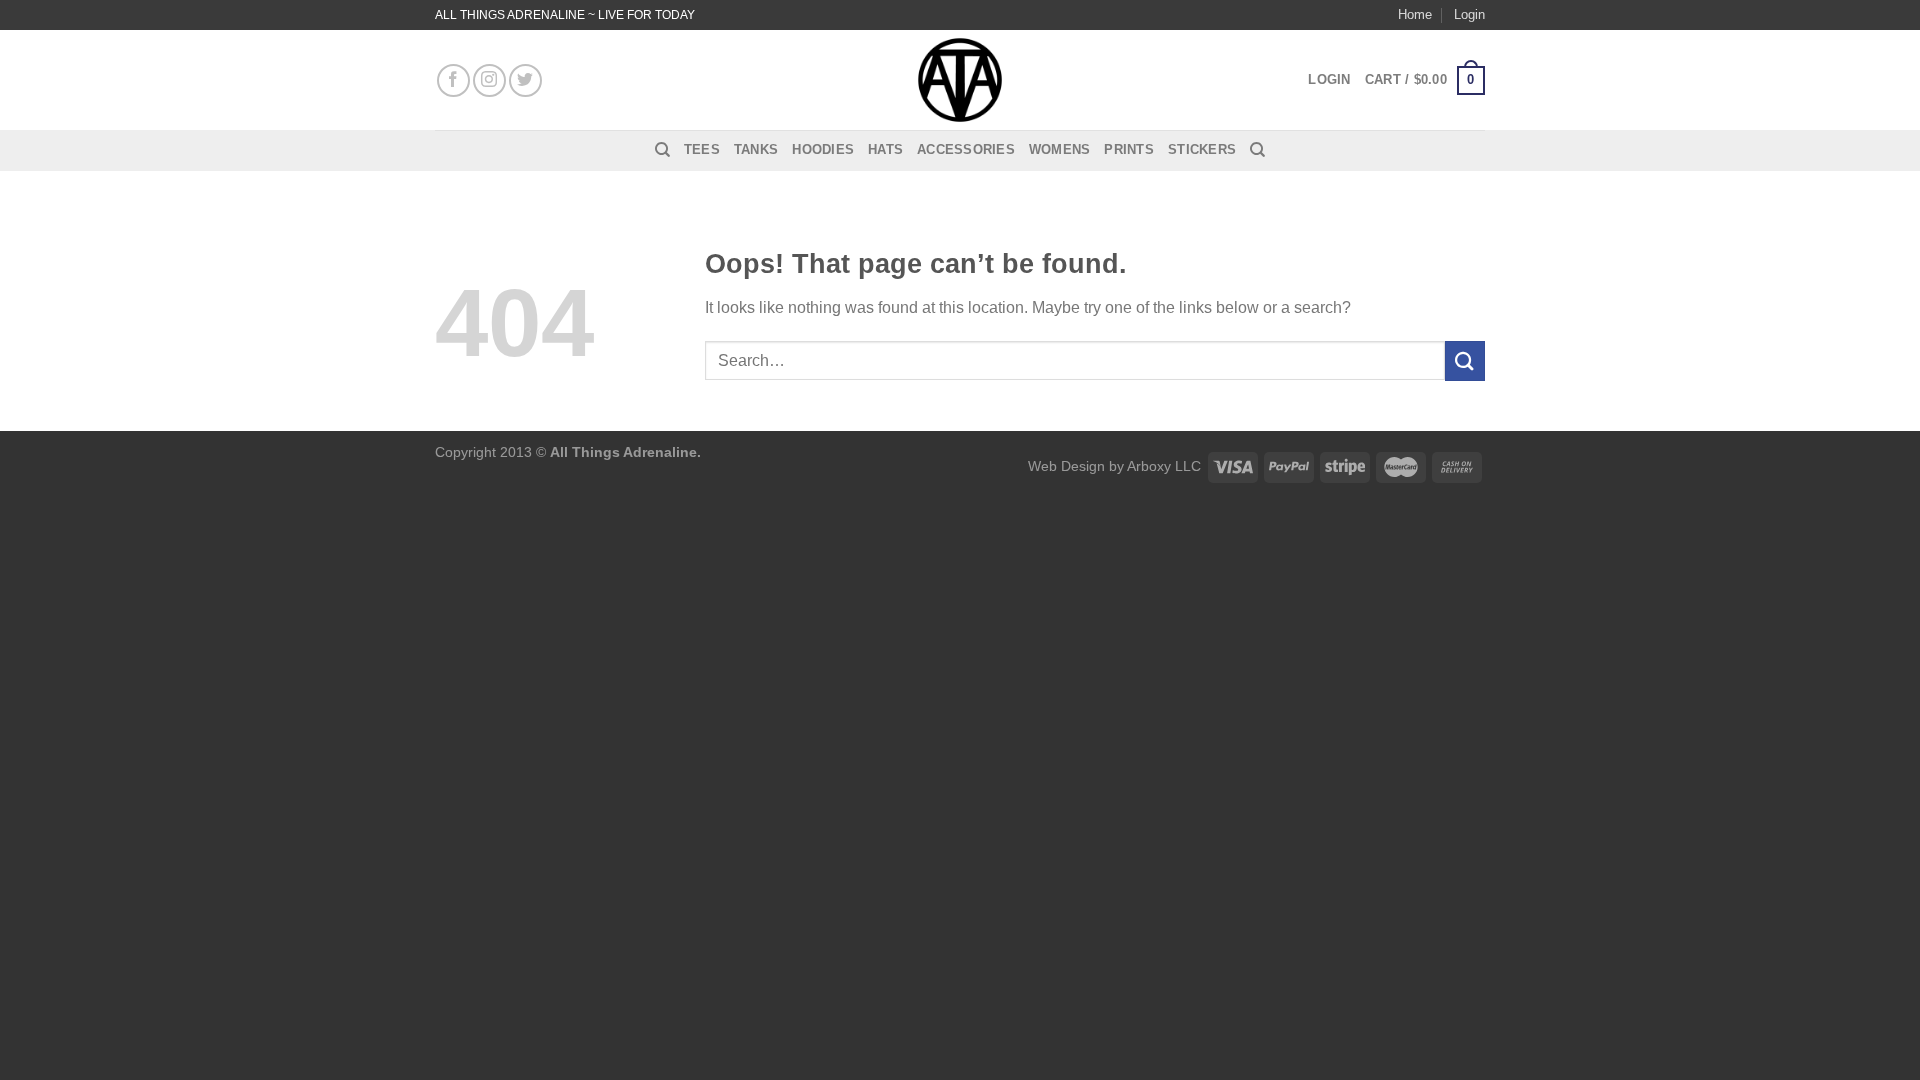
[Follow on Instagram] (489, 80)
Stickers (1202, 149)
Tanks (756, 149)
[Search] (662, 150)
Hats (885, 149)
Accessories (966, 149)
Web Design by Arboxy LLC (1114, 466)
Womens (1060, 149)
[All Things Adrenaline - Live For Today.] (960, 80)
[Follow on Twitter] (525, 80)
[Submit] (1465, 360)
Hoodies (823, 149)
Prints (1129, 149)
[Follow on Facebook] (453, 80)
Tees (702, 149)
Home (1415, 14)
